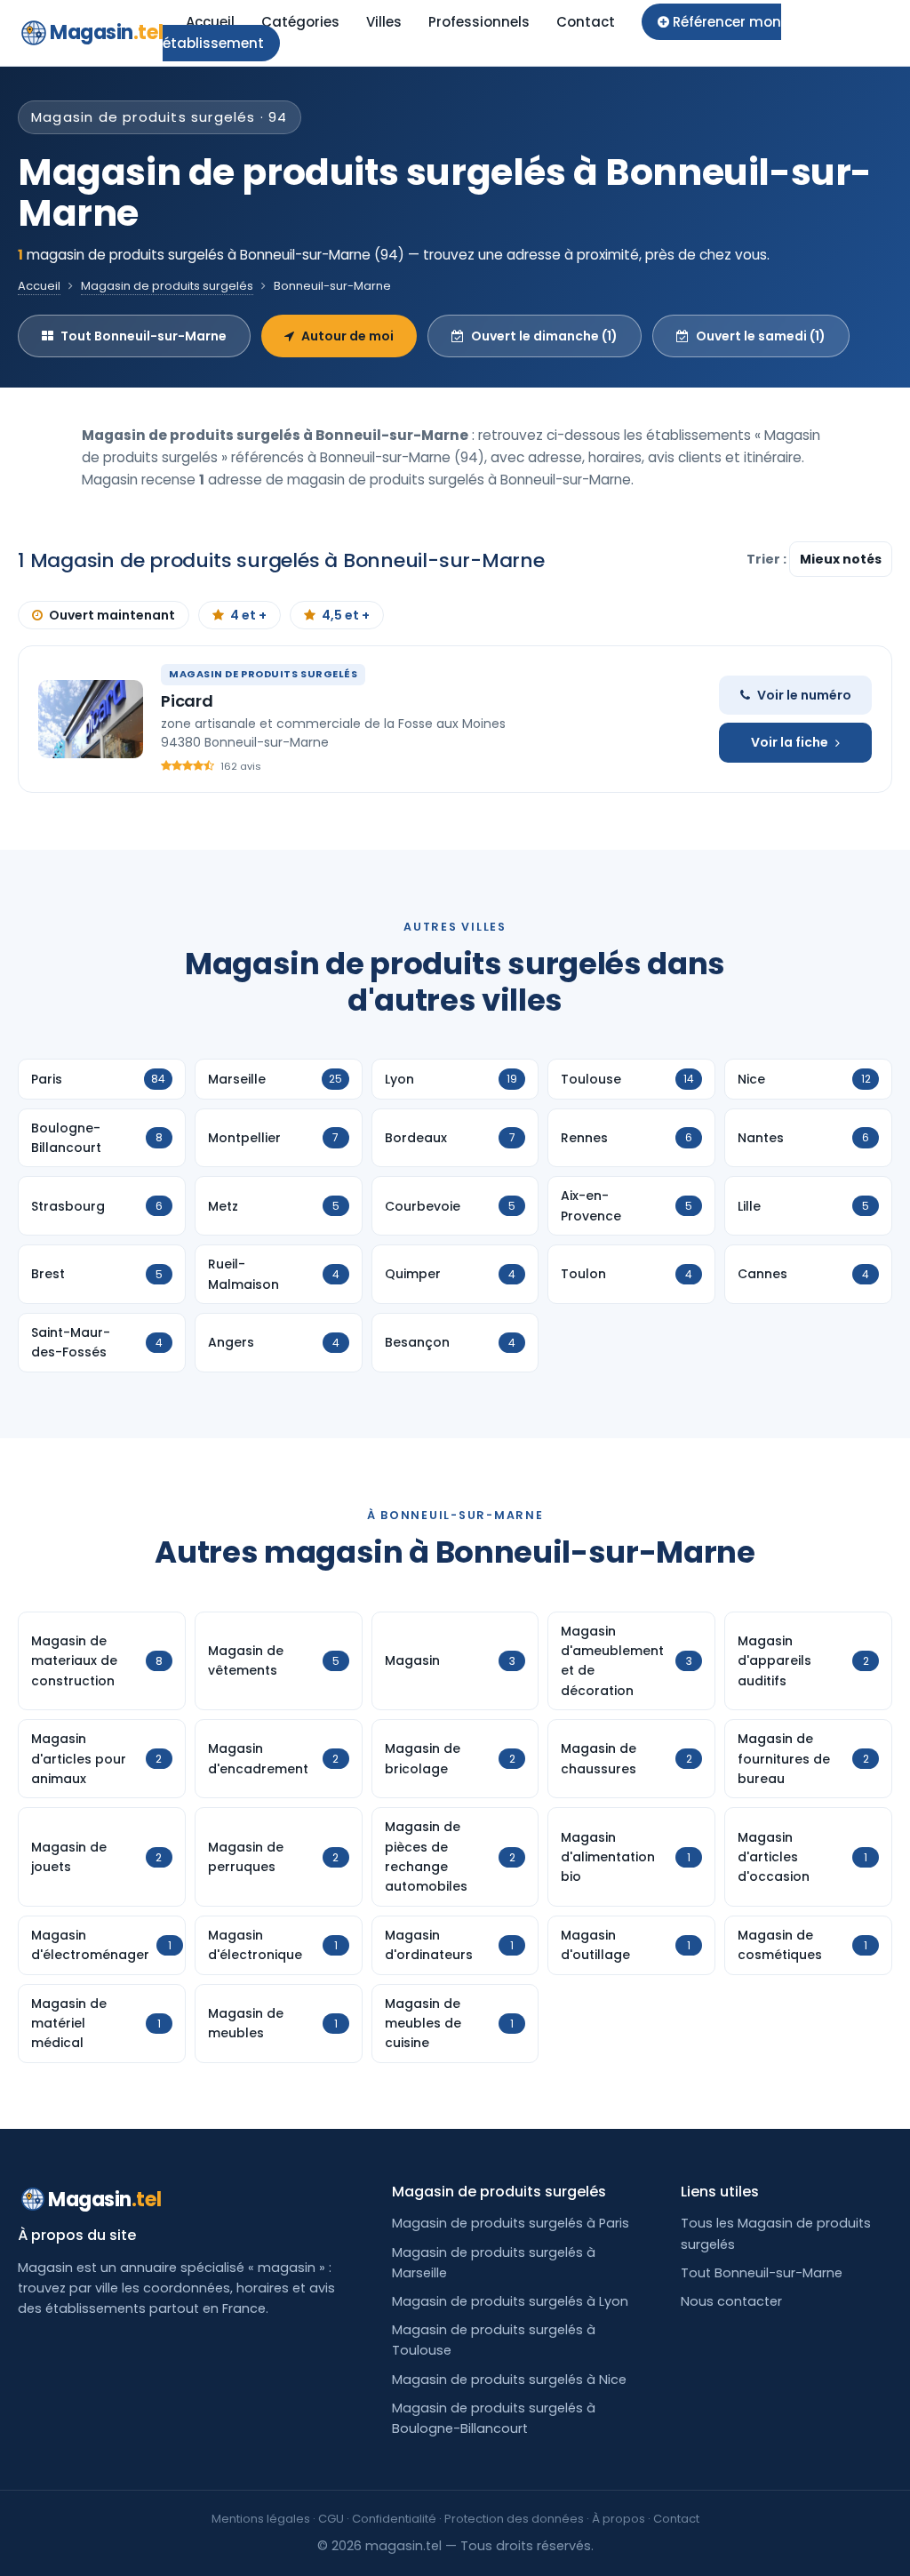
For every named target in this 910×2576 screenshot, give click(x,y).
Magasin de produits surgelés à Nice (509, 2380)
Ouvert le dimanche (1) (544, 336)
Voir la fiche (790, 742)
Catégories (300, 22)
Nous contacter (731, 2301)
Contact (586, 22)
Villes (384, 22)
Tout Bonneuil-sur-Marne (144, 336)
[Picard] (91, 719)
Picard (187, 701)
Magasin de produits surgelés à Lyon (510, 2301)
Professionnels (479, 22)
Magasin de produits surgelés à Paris (511, 2223)
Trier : (768, 559)
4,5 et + (346, 615)
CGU (331, 2519)
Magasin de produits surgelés (167, 286)
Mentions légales (261, 2519)
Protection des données (514, 2519)
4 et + (248, 615)
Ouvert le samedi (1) (761, 336)
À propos (619, 2519)
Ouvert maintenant (112, 615)
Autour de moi (347, 336)
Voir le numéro (804, 695)
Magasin (106, 32)
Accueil (210, 22)
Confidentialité (394, 2519)
